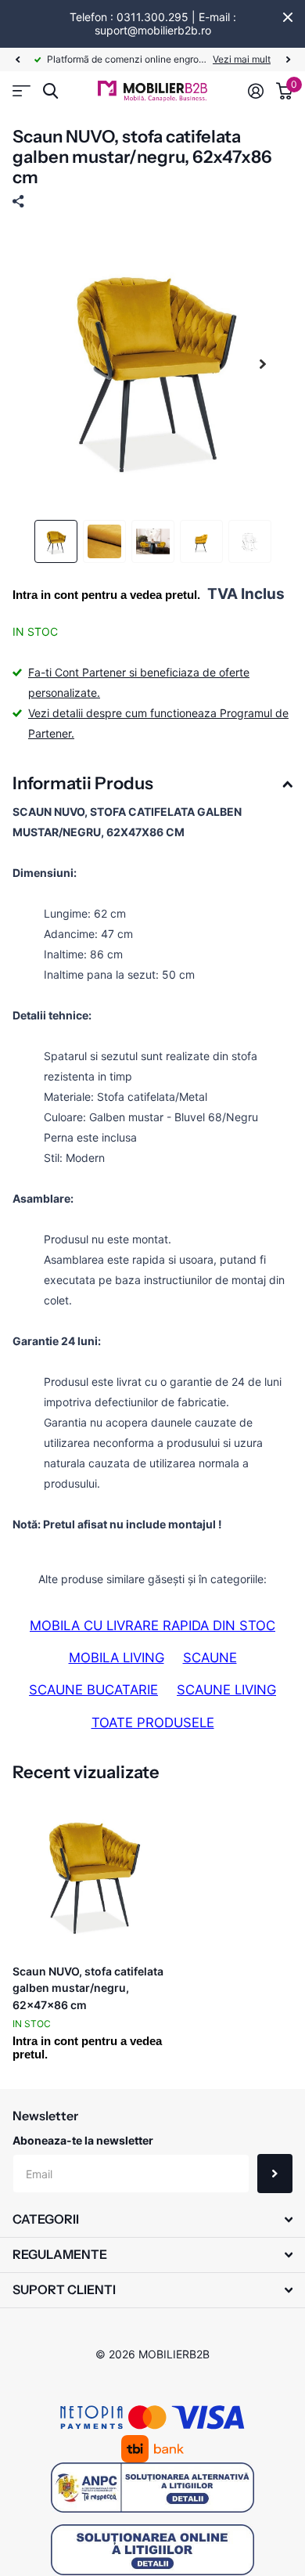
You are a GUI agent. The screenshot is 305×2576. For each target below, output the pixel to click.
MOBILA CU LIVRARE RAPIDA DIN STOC (152, 1625)
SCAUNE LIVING (226, 1690)
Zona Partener (22, 91)
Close (288, 17)
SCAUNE (210, 1658)
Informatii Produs (83, 783)
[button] (17, 60)
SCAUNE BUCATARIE (93, 1690)
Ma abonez (275, 2174)
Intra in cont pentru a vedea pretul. (106, 595)
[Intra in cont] (256, 91)
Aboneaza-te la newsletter (83, 2140)
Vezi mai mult (242, 59)
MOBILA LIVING (117, 1658)
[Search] (50, 91)
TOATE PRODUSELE (153, 1723)
